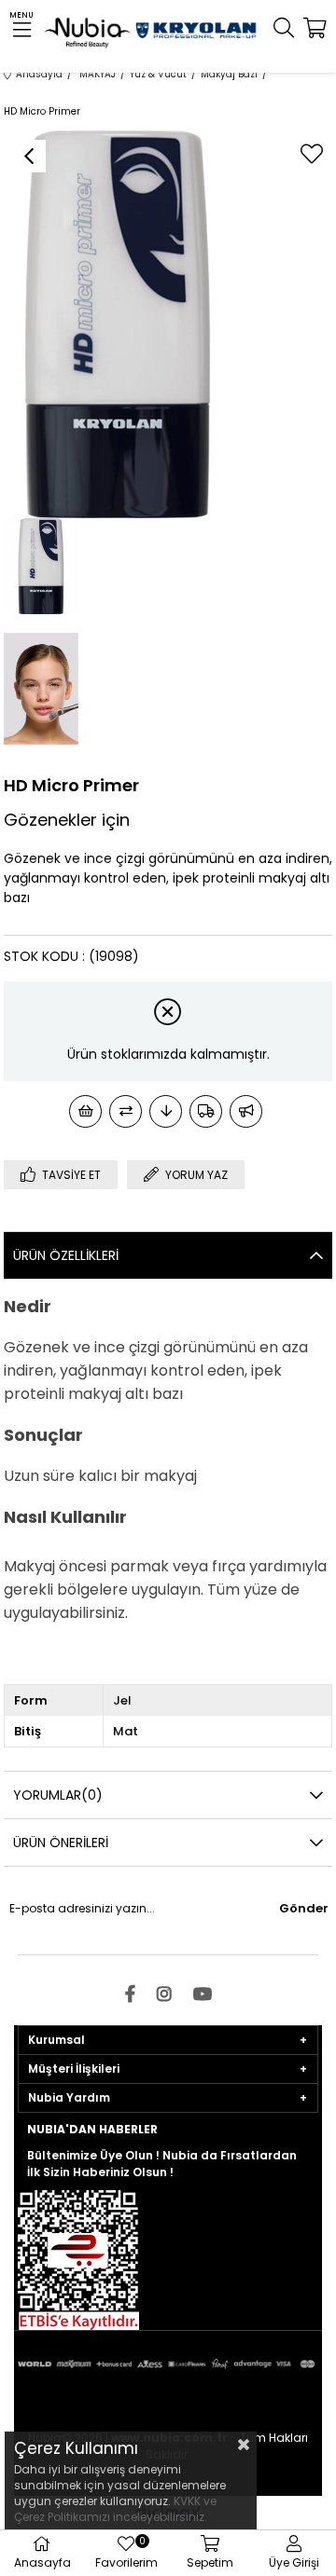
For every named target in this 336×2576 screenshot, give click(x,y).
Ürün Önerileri (61, 1843)
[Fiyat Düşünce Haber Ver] (166, 1111)
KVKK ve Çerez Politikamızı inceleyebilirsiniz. (115, 2509)
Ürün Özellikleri (66, 1255)
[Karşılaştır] (126, 1111)
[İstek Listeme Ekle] (85, 1111)
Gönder (304, 1908)
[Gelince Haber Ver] (246, 1111)
